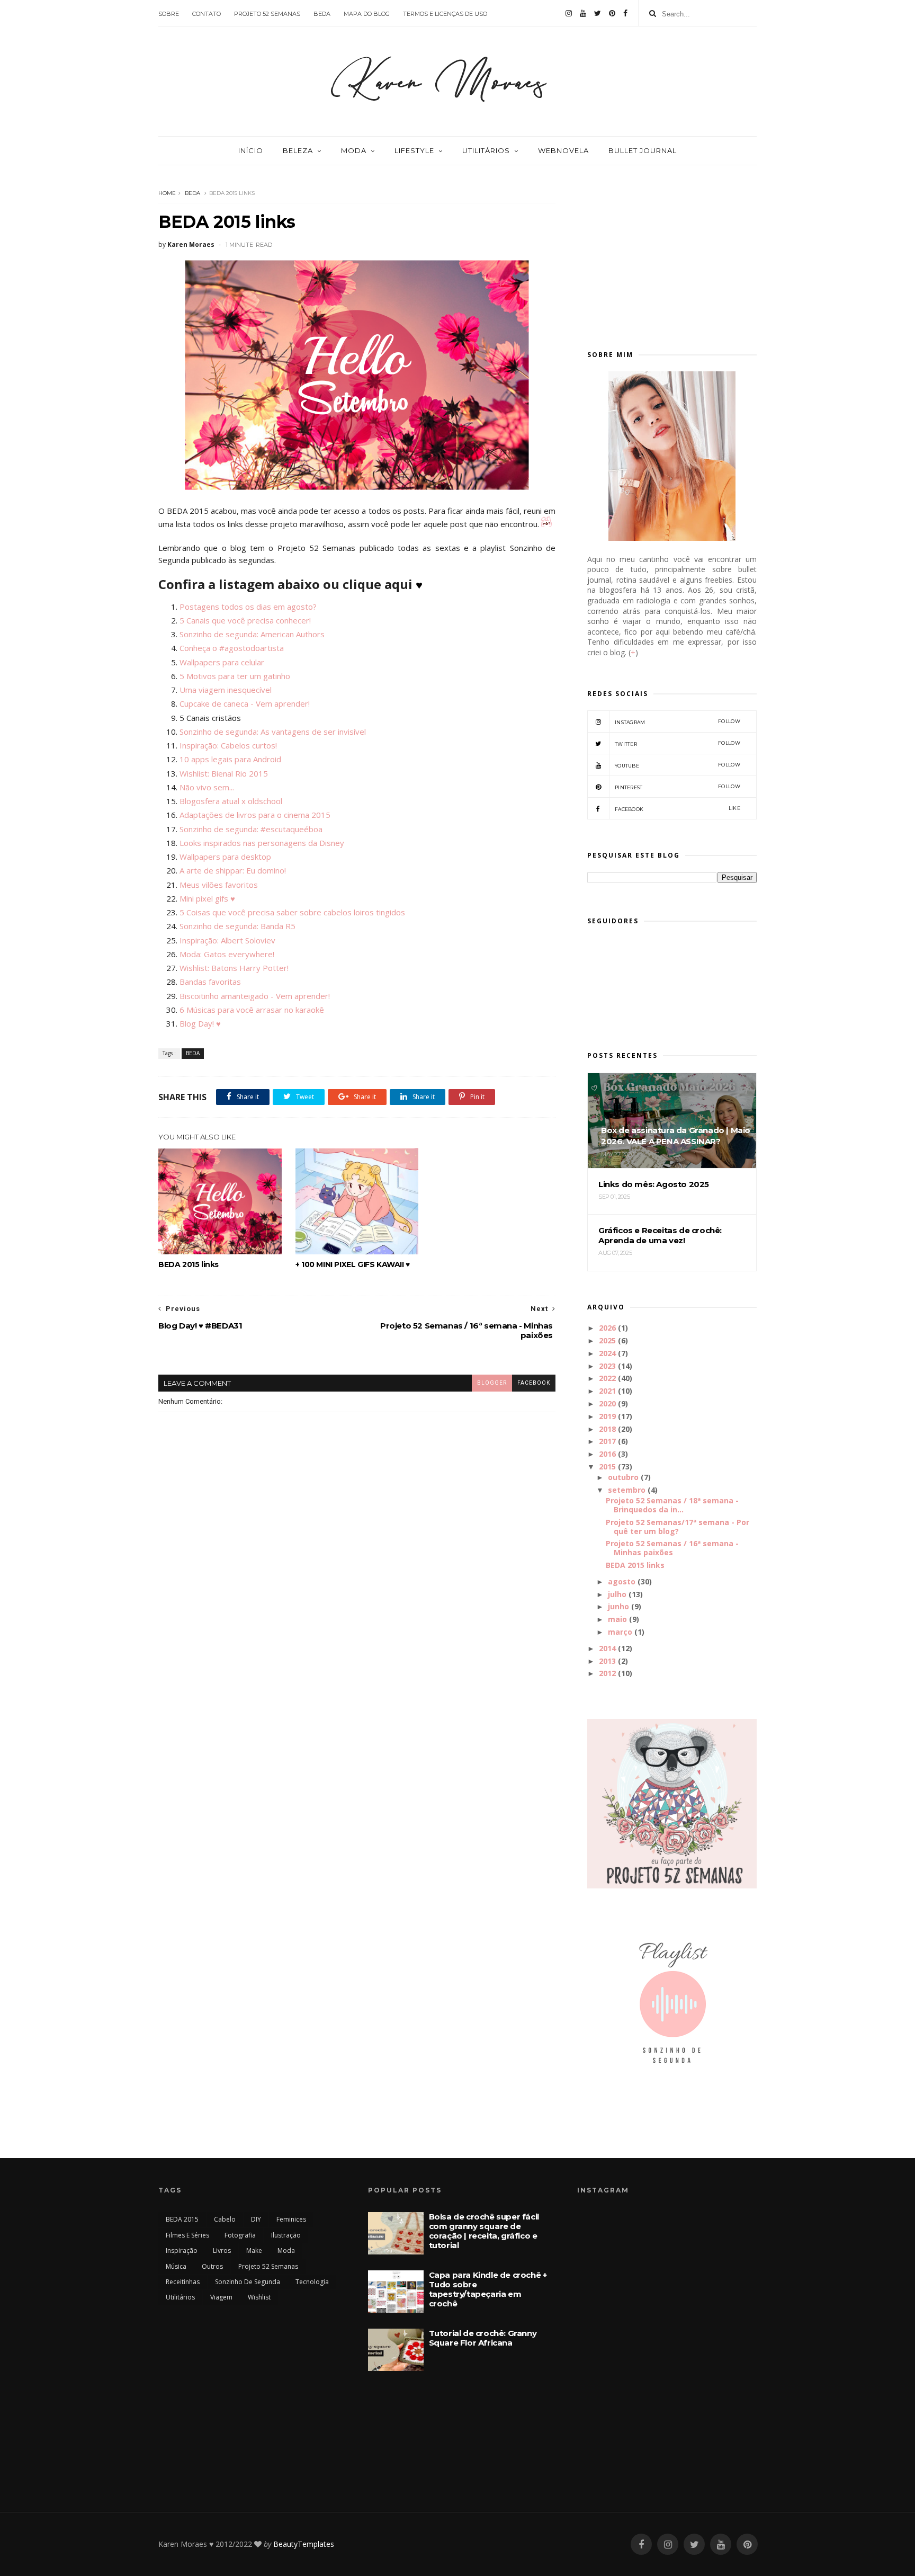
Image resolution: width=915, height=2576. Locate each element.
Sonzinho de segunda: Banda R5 (237, 926)
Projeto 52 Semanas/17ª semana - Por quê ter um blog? (678, 1527)
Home (167, 193)
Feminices (291, 2219)
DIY (256, 2219)
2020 (607, 1403)
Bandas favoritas (210, 982)
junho (618, 1606)
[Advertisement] (672, 253)
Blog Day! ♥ (200, 1023)
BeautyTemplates (304, 2544)
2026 (607, 1328)
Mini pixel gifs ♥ (207, 898)
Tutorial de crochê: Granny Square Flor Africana (483, 2338)
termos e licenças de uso (445, 14)
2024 (607, 1353)
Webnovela (563, 150)
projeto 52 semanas (267, 14)
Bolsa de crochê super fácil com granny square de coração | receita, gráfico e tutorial (484, 2231)
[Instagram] (569, 13)
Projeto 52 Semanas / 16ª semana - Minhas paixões (672, 1548)
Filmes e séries (187, 2235)
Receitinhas (183, 2282)
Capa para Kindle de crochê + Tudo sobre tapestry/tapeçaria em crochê (488, 2289)
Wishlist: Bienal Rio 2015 (224, 773)
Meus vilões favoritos (219, 885)
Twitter (678, 743)
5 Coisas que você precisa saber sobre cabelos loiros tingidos (292, 912)
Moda (354, 150)
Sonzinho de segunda (248, 2282)
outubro (623, 1477)
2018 (607, 1429)
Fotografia (240, 2235)
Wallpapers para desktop (225, 857)
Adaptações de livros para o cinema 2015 (255, 815)
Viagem (221, 2297)
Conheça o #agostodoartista (232, 648)
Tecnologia (312, 2282)
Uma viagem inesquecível (226, 690)
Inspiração (182, 2250)
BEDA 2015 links (189, 1264)
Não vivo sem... (207, 787)
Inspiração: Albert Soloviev (227, 940)
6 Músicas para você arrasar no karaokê (253, 1010)
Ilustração (286, 2235)
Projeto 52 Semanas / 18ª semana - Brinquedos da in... (672, 1505)
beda (322, 14)
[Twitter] (598, 13)
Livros (222, 2250)
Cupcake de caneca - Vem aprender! (245, 703)
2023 (607, 1366)
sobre (169, 14)
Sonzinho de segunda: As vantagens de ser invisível (273, 732)
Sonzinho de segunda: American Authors (252, 634)
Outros (212, 2266)
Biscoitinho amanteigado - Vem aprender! (255, 996)
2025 (607, 1340)
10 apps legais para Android (230, 759)
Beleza (298, 150)
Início (251, 150)
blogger (492, 1383)
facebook (534, 1383)
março (620, 1632)
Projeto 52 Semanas (268, 2266)
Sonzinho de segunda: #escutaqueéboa (251, 829)
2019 (607, 1416)
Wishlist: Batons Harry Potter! (234, 968)
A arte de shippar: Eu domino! (233, 870)
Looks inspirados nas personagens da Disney (262, 843)
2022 (607, 1378)
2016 (607, 1454)
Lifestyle (414, 150)
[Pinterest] (612, 13)
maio (617, 1619)
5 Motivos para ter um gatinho (235, 676)
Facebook (678, 809)
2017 (607, 1441)
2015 (607, 1467)
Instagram (678, 722)
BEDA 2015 (182, 2219)
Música (176, 2266)
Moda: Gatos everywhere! (227, 954)
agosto (622, 1581)
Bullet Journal (643, 150)
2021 (607, 1391)
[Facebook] (625, 13)
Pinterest (678, 787)
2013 (607, 1661)
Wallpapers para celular (222, 662)
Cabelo (225, 2219)
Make (254, 2250)
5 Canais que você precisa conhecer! (245, 620)
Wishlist (259, 2297)
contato (207, 14)
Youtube (678, 765)
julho (617, 1594)
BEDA (192, 193)
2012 (607, 1673)
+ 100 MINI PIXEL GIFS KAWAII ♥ (353, 1264)
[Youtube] (583, 13)
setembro (627, 1490)
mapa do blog (367, 14)
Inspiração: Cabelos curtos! (228, 745)
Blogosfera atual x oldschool (231, 801)
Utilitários (486, 150)
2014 (607, 1648)
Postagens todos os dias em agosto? (248, 607)
